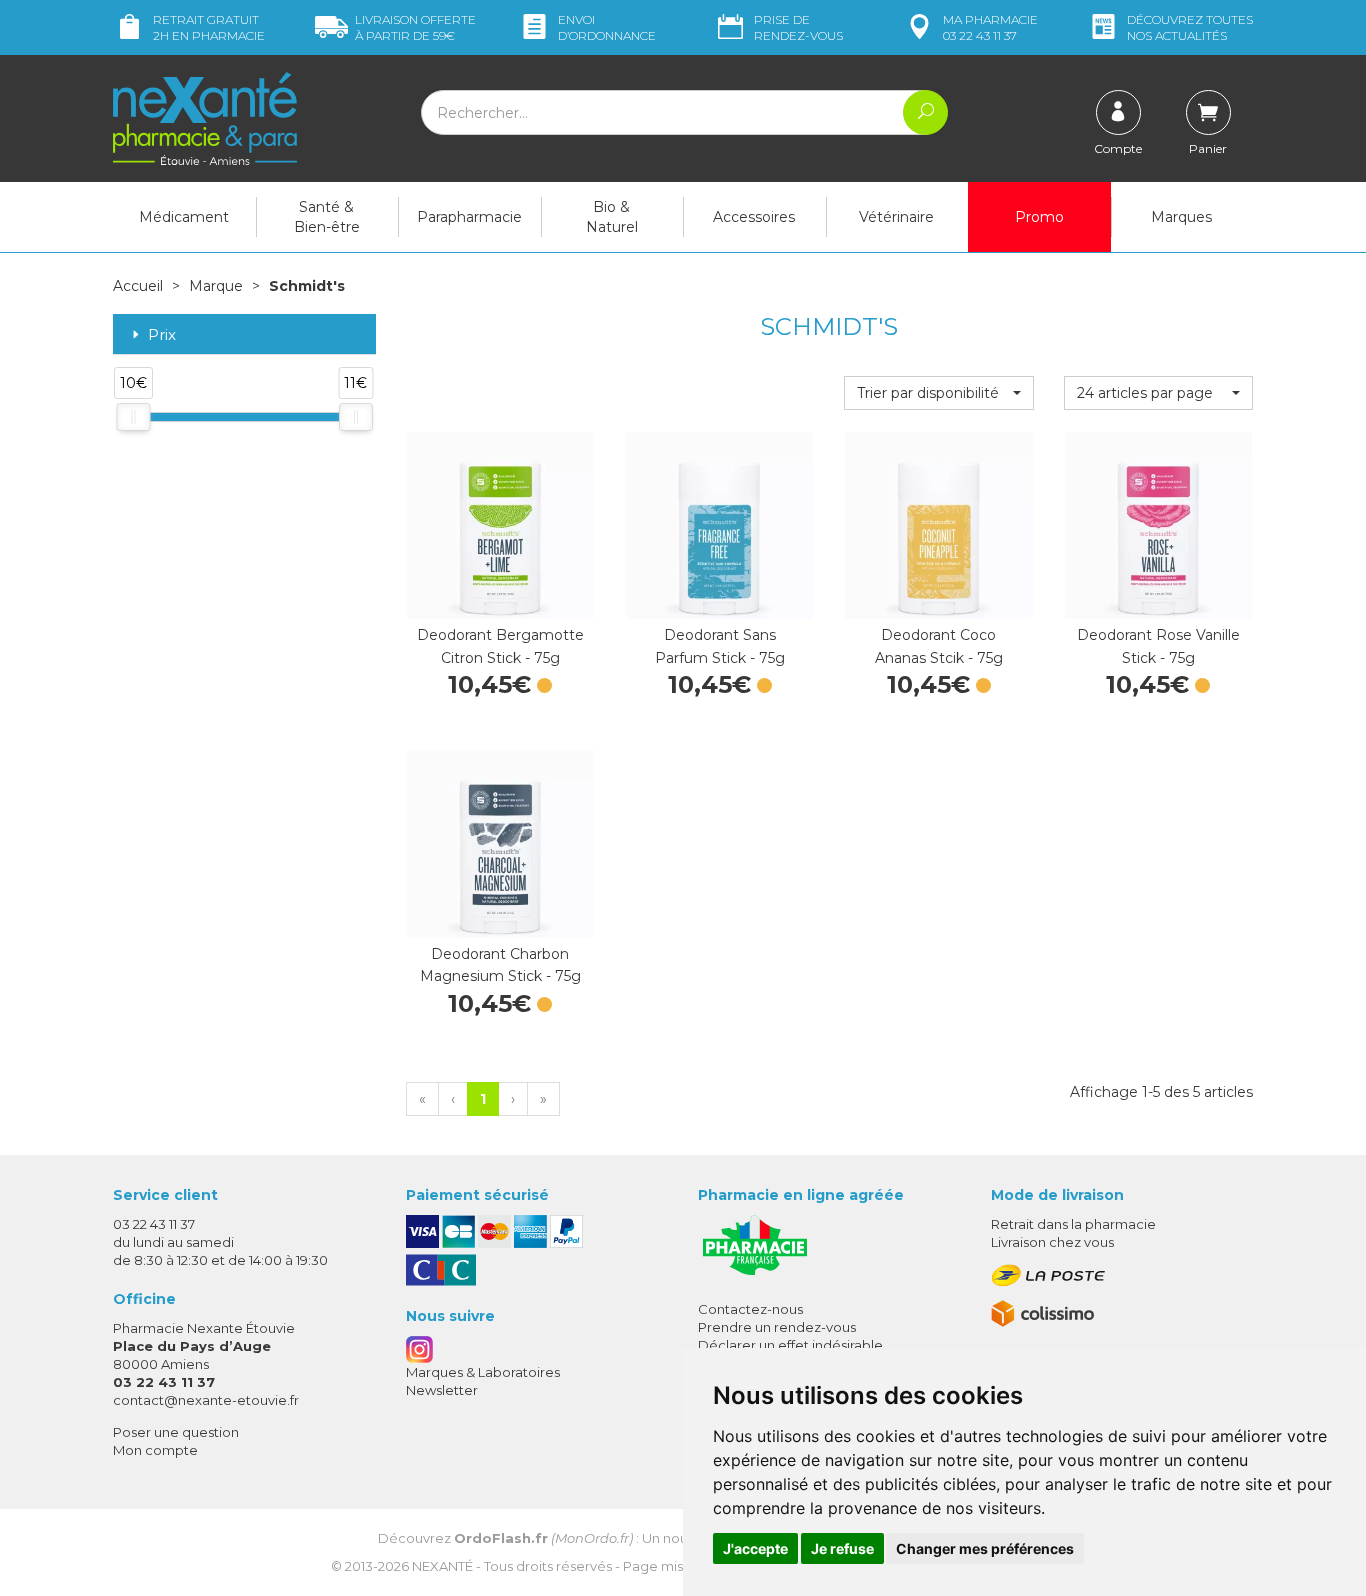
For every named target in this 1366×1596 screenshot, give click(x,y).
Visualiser (500, 599)
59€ (415, 27)
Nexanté (442, 1566)
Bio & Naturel (612, 217)
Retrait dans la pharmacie (1073, 1224)
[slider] (133, 417)
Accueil (138, 286)
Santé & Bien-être (327, 217)
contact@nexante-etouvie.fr (206, 1400)
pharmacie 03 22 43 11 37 (990, 27)
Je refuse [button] (842, 1548)
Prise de (798, 27)
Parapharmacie (469, 217)
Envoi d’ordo (607, 27)
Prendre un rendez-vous (777, 1327)
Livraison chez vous (1052, 1242)
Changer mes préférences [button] (985, 1548)
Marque (216, 286)
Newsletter (442, 1390)
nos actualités (1190, 27)
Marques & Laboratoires (483, 1372)
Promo (1039, 217)
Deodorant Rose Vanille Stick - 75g (1158, 646)
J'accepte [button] (755, 1548)
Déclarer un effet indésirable (790, 1345)
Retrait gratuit (209, 27)
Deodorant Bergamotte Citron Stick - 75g (500, 646)
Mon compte (155, 1450)
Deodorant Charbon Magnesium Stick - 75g (500, 965)
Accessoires (754, 217)
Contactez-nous (750, 1309)
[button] (938, 393)
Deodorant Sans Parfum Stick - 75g (720, 646)
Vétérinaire (896, 217)
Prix (162, 335)
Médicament (184, 217)
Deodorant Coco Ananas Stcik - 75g (939, 646)
